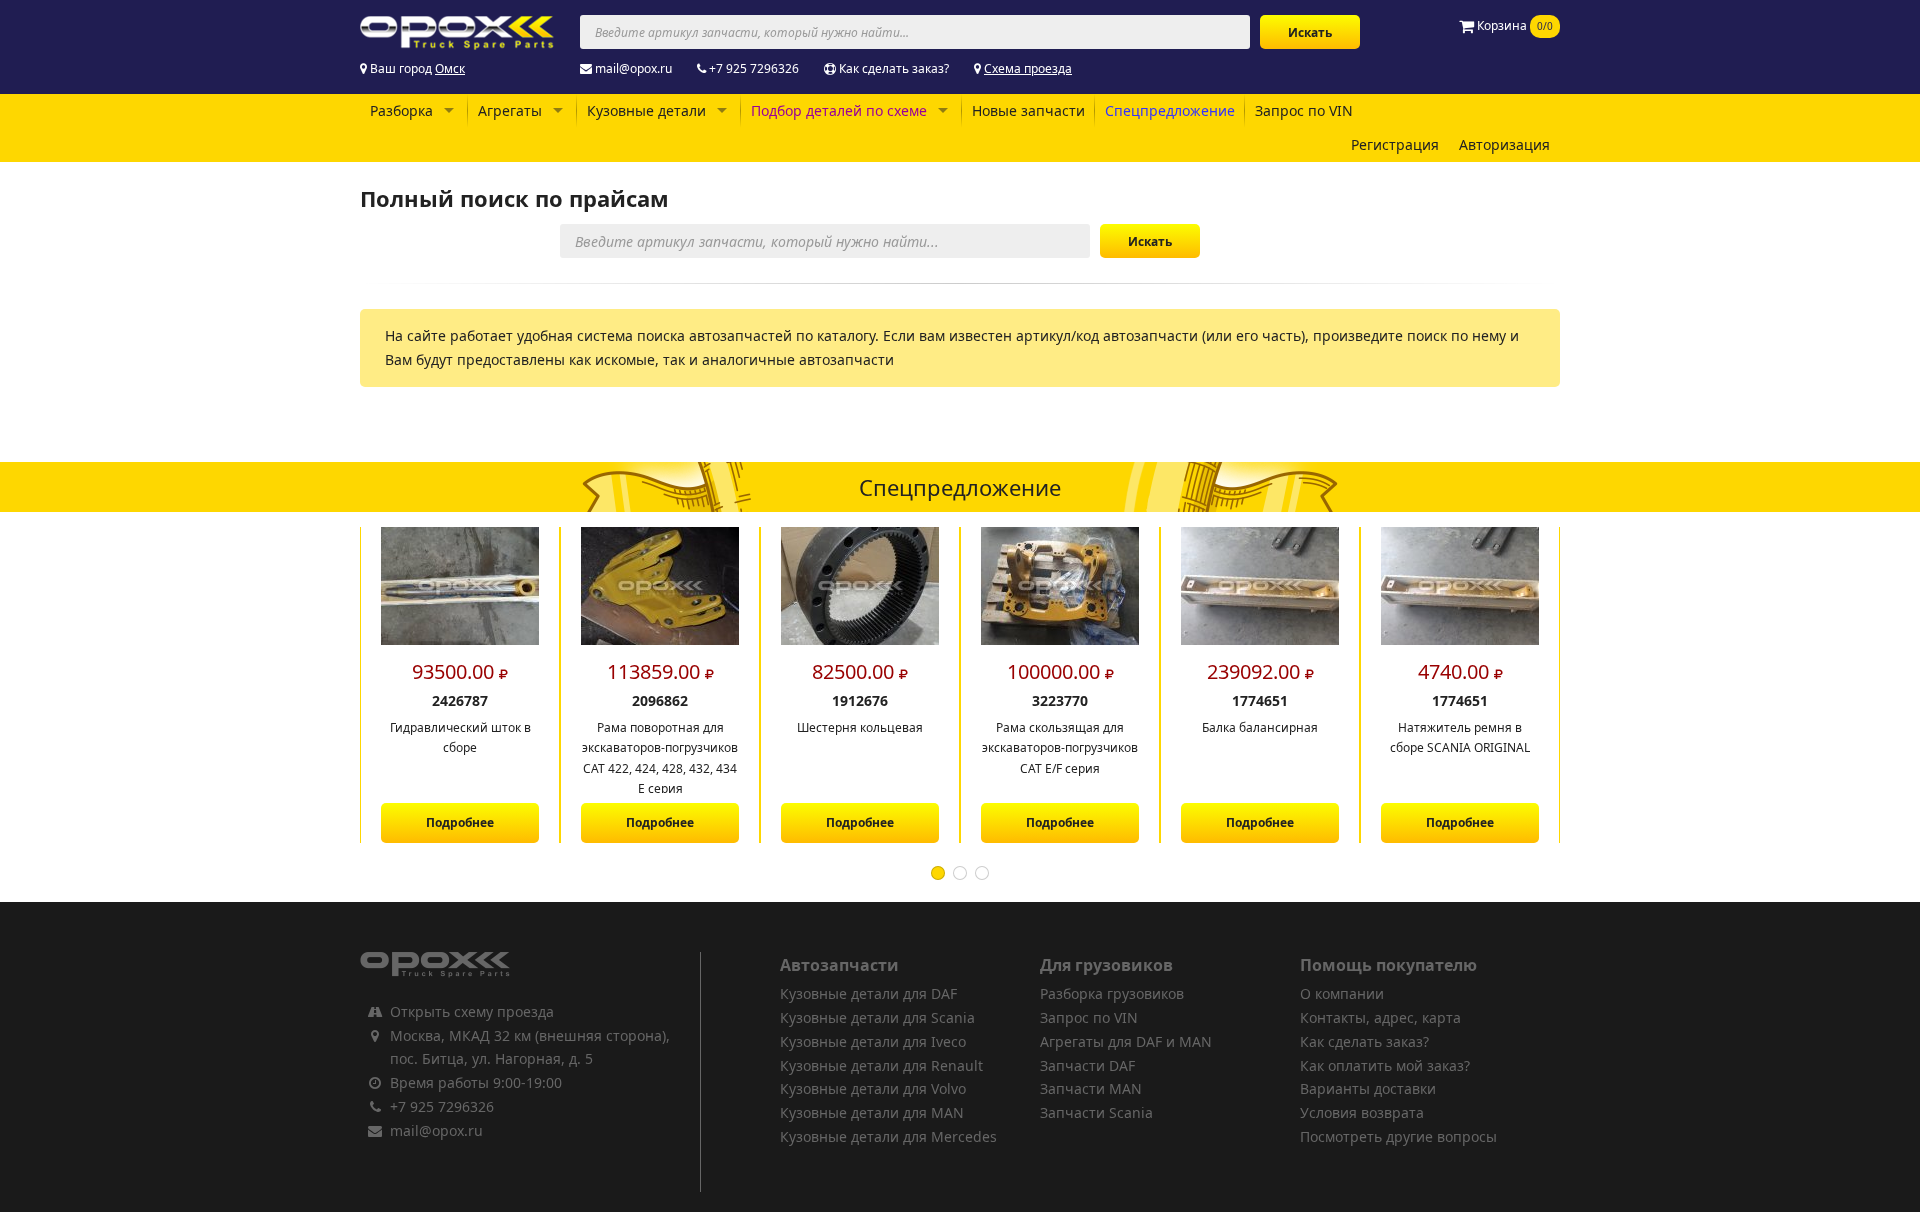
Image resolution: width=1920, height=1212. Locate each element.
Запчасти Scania (1096, 1112)
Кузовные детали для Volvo (873, 1088)
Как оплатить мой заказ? (1385, 1065)
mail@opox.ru (633, 68)
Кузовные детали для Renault (881, 1065)
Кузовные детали (646, 110)
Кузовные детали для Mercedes (888, 1136)
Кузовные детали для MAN (872, 1112)
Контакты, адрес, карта (1380, 1017)
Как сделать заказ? (894, 68)
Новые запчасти (1028, 110)
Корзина (1513, 25)
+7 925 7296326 (754, 68)
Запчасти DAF (1087, 1065)
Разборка (401, 110)
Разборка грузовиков (1112, 993)
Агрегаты (510, 110)
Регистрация (1395, 144)
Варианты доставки (1368, 1088)
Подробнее (460, 822)
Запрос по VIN (1304, 110)
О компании (1342, 993)
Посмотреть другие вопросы (1398, 1136)
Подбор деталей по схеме (839, 110)
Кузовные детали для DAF (868, 993)
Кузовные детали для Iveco (873, 1041)
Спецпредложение (1170, 110)
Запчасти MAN (1091, 1088)
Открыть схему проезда (472, 1011)
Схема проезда (1028, 68)
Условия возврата (1362, 1112)
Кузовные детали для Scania (877, 1017)
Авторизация (1504, 144)
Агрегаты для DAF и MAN (1126, 1041)
